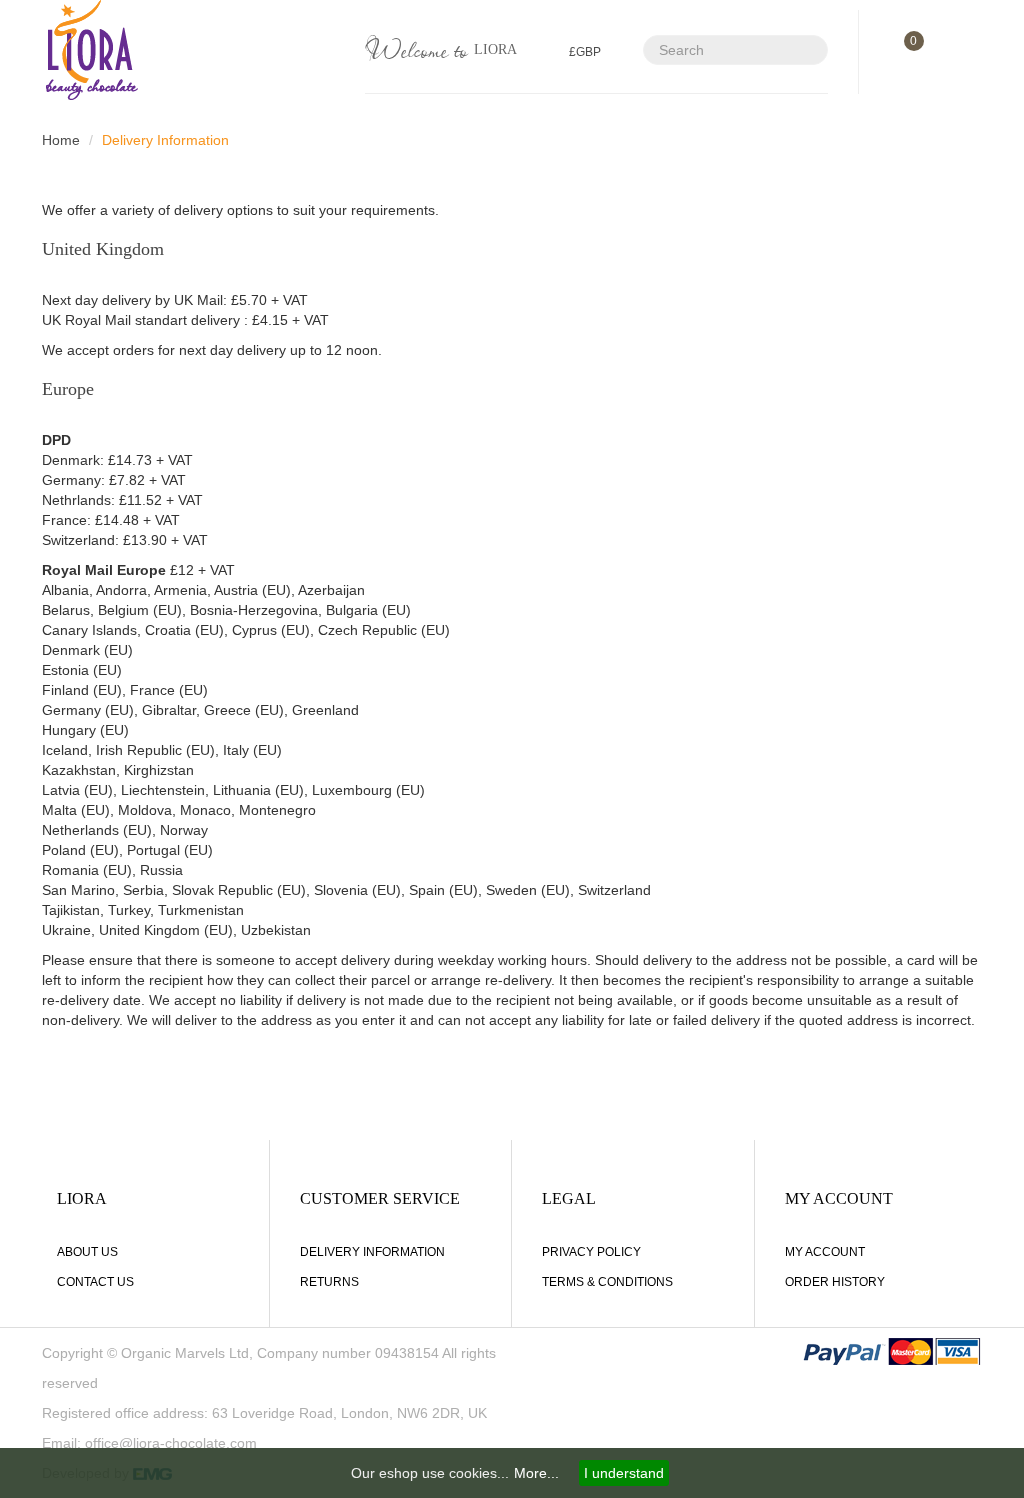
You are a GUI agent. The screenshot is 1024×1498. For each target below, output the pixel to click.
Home (61, 140)
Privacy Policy (591, 1252)
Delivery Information (165, 140)
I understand (624, 1473)
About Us (87, 1252)
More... (536, 1473)
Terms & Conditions (607, 1282)
